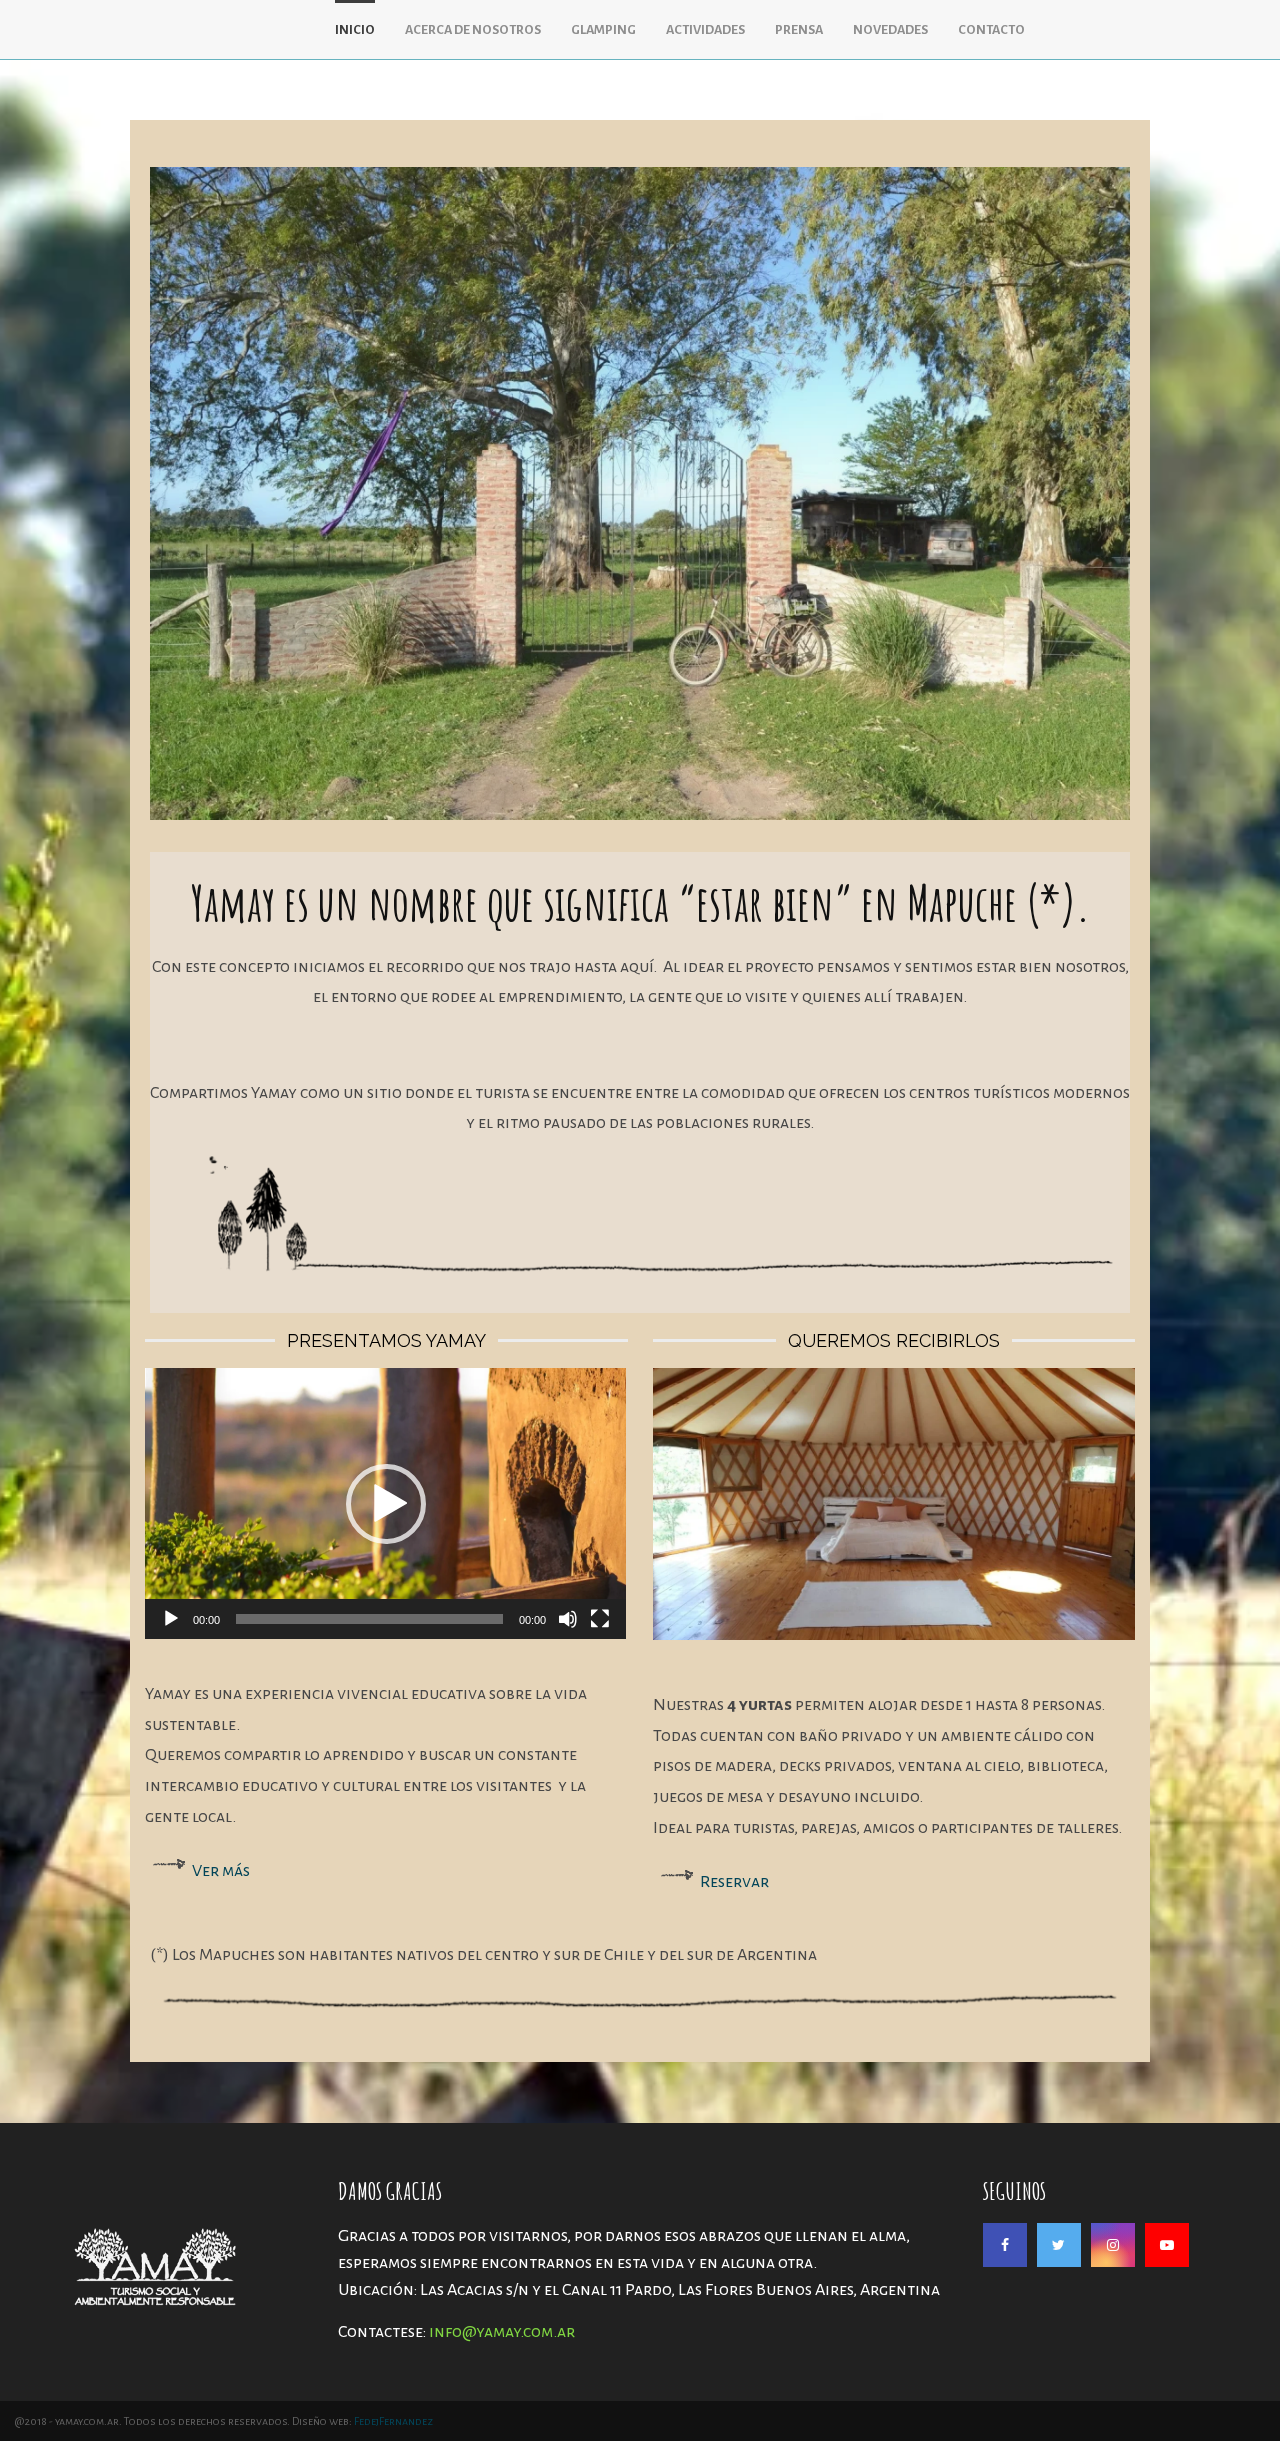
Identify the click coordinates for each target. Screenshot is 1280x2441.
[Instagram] (1113, 2245)
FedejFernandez (393, 2421)
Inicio (355, 30)
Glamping (603, 30)
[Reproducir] (171, 1619)
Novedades (890, 30)
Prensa (799, 30)
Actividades (705, 30)
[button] (386, 1504)
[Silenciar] (568, 1619)
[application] (385, 1503)
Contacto (991, 30)
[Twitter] (1059, 2245)
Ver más (221, 1871)
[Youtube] (1167, 2245)
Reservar (734, 1882)
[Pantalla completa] (600, 1619)
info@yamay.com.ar (502, 2332)
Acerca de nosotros (473, 30)
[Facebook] (1005, 2245)
